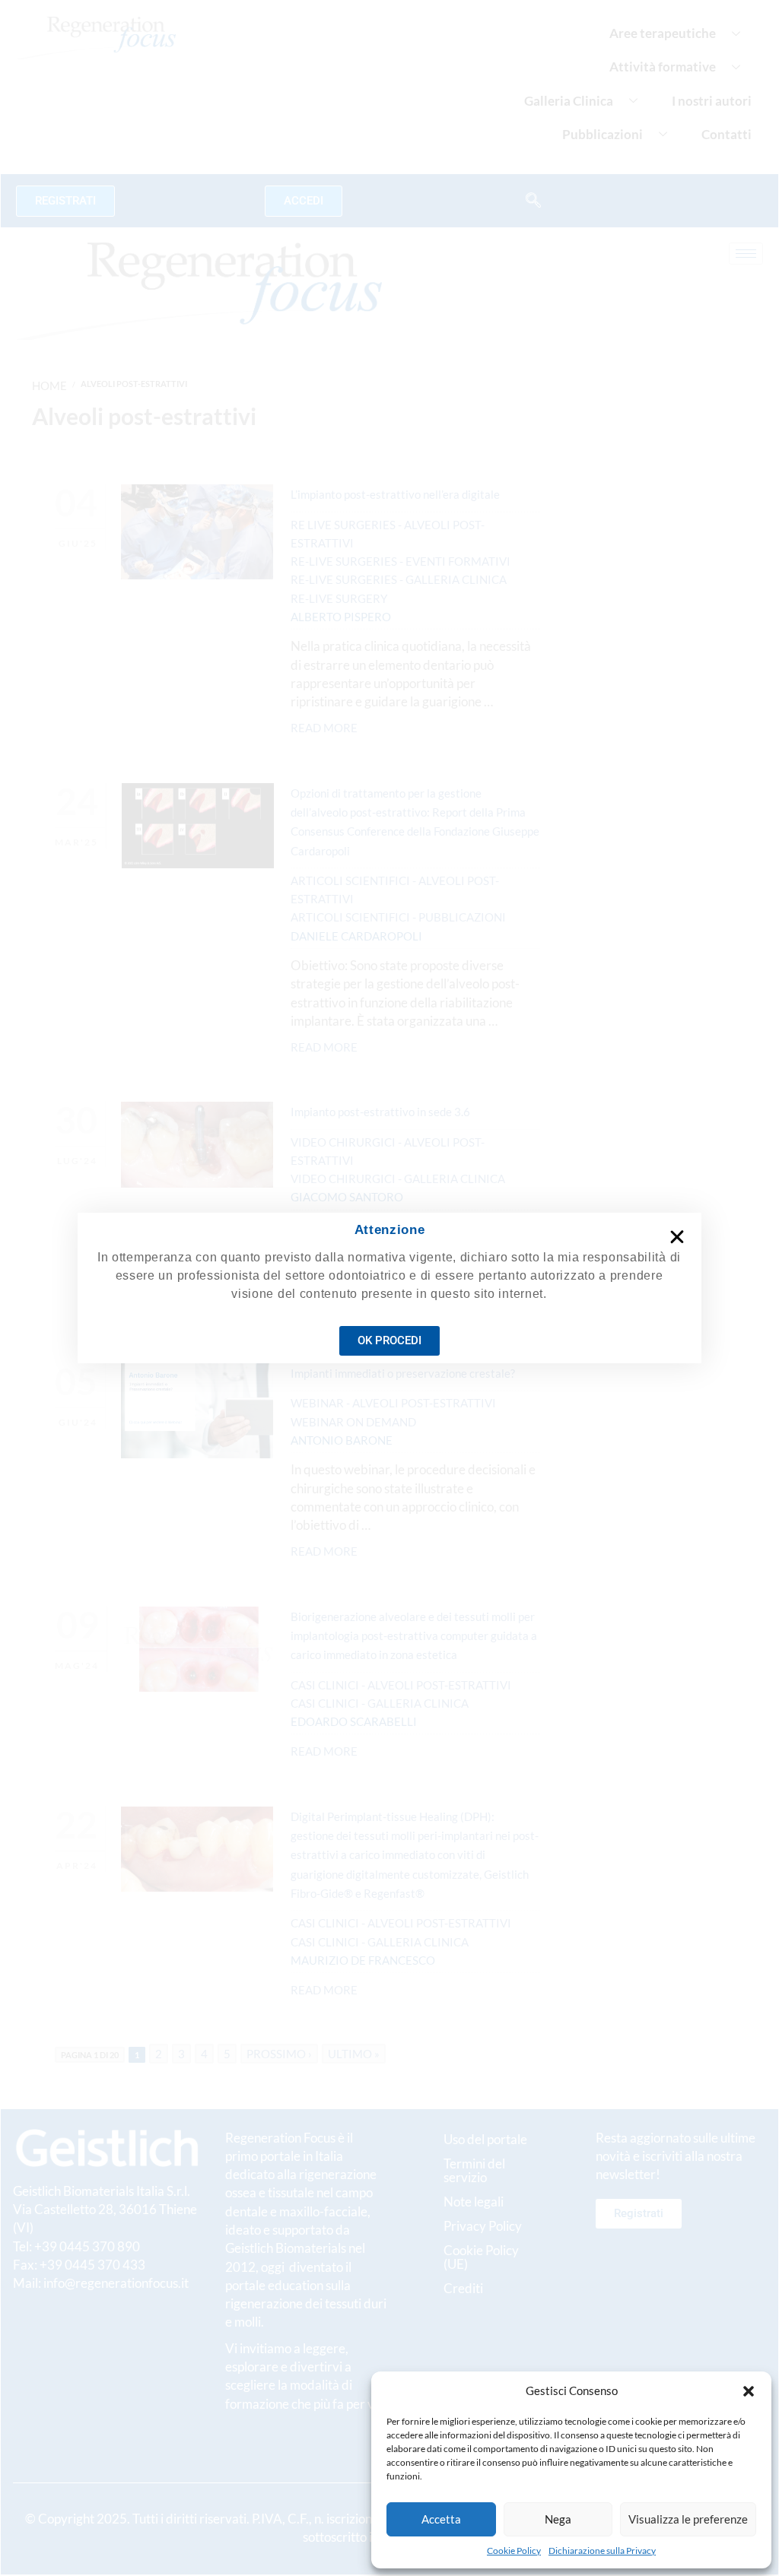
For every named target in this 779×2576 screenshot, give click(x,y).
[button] (749, 2391)
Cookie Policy (514, 2551)
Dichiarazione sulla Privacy (602, 2551)
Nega (558, 2519)
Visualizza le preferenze (688, 2519)
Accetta (441, 2519)
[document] (389, 1288)
